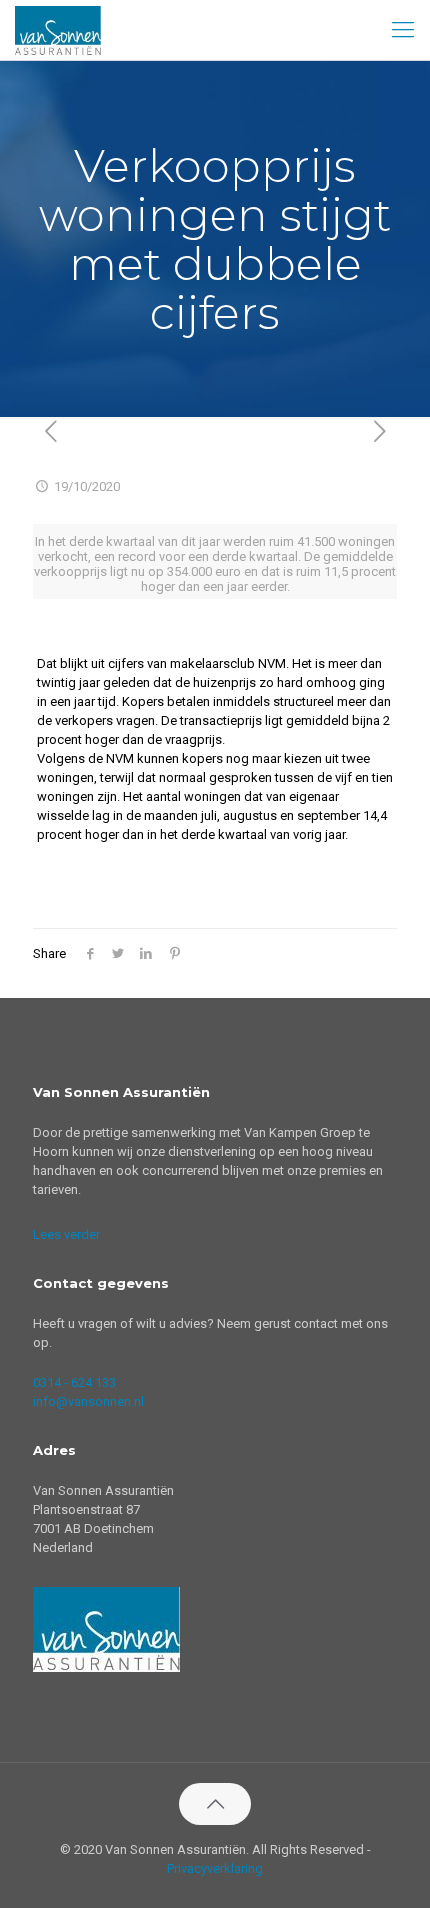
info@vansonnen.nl (88, 1401)
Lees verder (66, 1234)
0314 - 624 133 (74, 1382)
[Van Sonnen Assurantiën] (58, 30)
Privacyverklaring (215, 1868)
